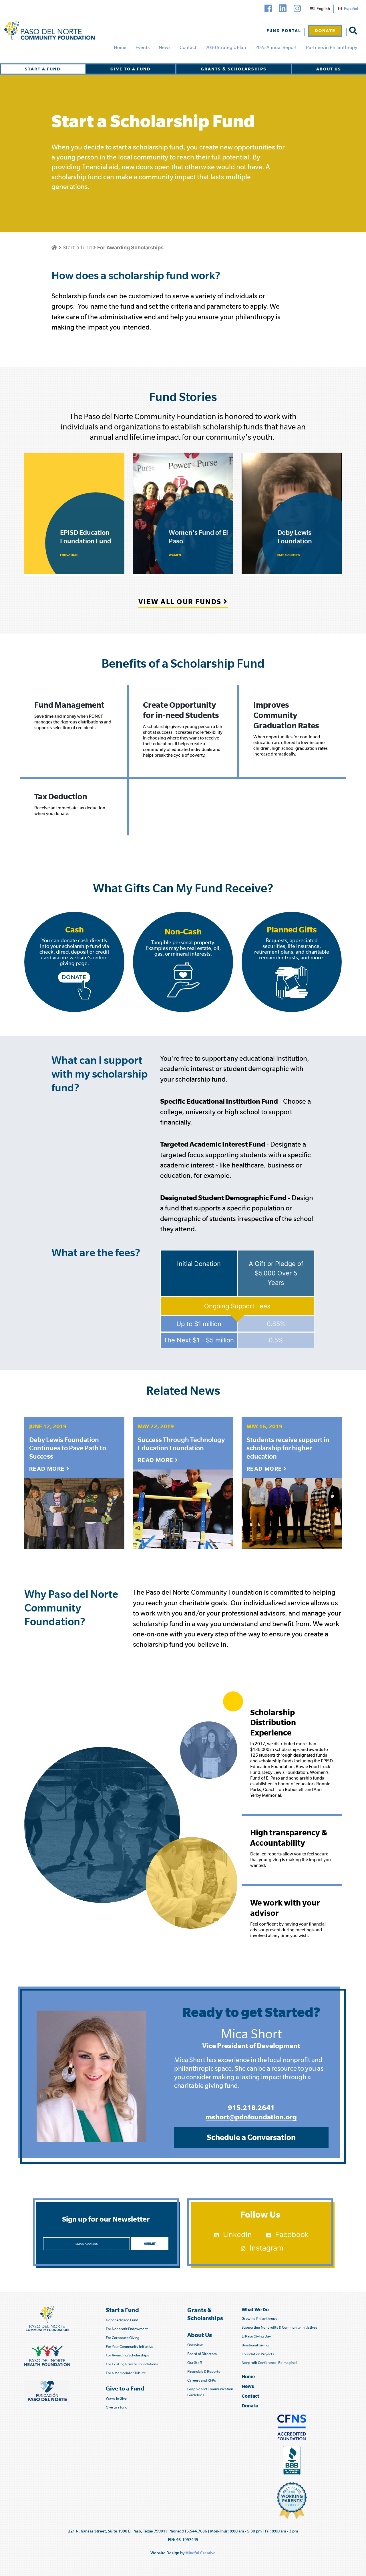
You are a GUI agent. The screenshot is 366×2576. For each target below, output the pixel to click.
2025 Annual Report (276, 47)
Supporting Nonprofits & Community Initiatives (280, 2327)
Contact (188, 47)
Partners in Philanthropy (332, 47)
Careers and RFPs (202, 2380)
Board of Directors (202, 2354)
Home (120, 47)
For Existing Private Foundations (132, 2364)
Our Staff (195, 2363)
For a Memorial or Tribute (126, 2373)
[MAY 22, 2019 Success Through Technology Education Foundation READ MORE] (183, 1508)
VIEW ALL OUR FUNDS (181, 601)
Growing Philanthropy (259, 2318)
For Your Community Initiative (130, 2347)
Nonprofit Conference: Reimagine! (269, 2363)
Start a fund (77, 247)
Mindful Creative (200, 2553)
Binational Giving (255, 2345)
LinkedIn (237, 2234)
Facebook (292, 2234)
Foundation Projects (258, 2354)
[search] (353, 31)
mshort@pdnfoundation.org (251, 2117)
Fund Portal (284, 30)
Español (351, 9)
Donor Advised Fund (122, 2320)
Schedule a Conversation (251, 2137)
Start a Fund (43, 69)
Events (143, 47)
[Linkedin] (283, 8)
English (323, 9)
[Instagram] (297, 8)
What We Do (255, 2309)
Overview (195, 2345)
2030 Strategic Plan (226, 47)
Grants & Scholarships (234, 69)
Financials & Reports (204, 2371)
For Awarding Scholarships (127, 2355)
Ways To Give (116, 2398)
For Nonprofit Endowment (127, 2329)
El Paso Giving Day (256, 2336)
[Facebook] (268, 8)
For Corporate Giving (123, 2338)
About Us (329, 69)
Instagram (266, 2248)
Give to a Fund (131, 69)
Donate (325, 30)
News (165, 47)
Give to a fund (117, 2407)
